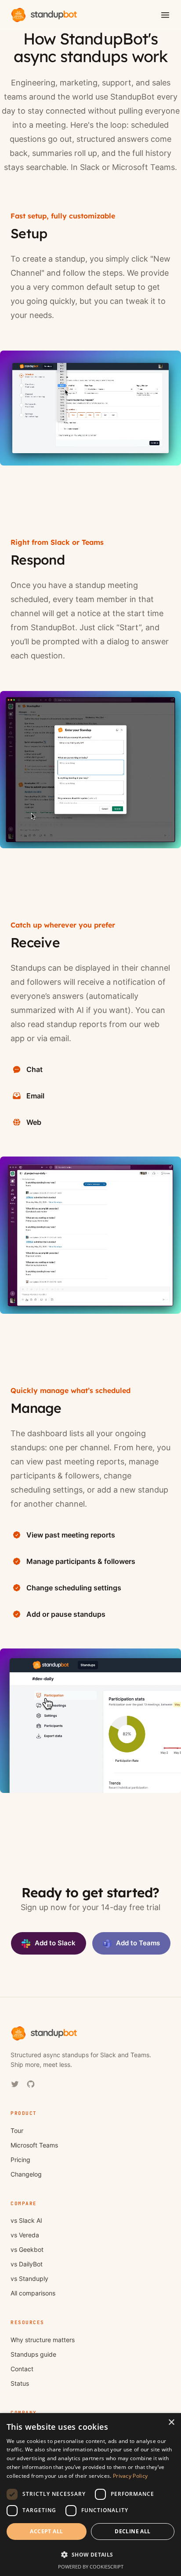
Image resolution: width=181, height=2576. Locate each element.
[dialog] (90, 2495)
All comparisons (33, 2293)
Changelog (26, 2174)
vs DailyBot (27, 2264)
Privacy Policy (130, 2476)
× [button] (171, 2423)
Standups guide (33, 2354)
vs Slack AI (26, 2220)
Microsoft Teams (34, 2145)
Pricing (20, 2160)
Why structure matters (43, 2340)
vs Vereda (25, 2235)
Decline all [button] (132, 2531)
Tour (17, 2131)
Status (20, 2383)
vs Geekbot (27, 2249)
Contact (22, 2369)
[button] (49, 1943)
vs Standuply (29, 2278)
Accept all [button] (46, 2531)
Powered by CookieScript (91, 2567)
